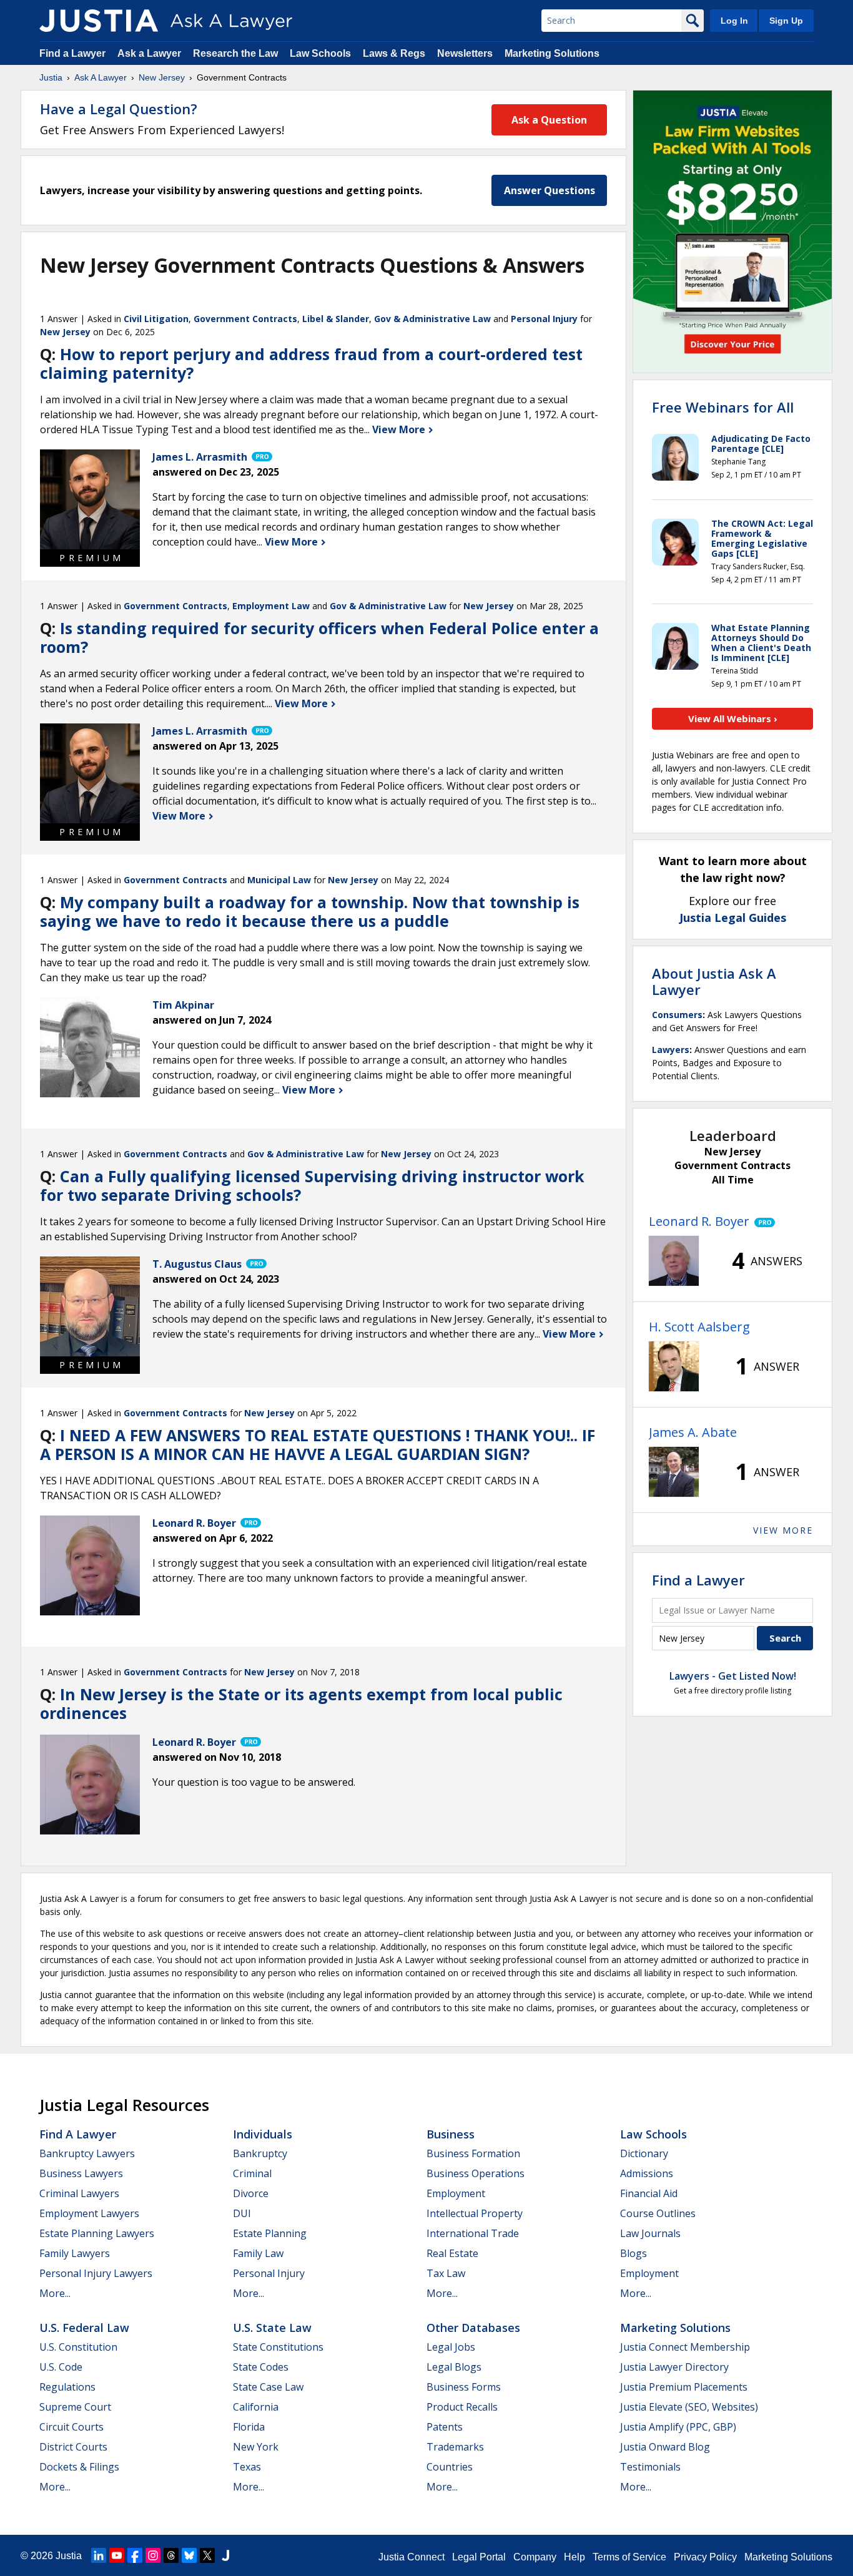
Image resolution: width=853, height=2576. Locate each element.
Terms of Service (629, 2557)
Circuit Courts (71, 2427)
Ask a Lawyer (150, 53)
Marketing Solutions (552, 53)
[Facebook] (135, 2555)
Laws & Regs (394, 53)
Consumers (677, 1015)
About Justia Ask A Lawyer (714, 981)
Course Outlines (658, 2213)
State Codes (261, 2367)
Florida (249, 2427)
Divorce (251, 2193)
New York (256, 2447)
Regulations (67, 2387)
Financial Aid (649, 2193)
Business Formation (473, 2153)
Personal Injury (544, 319)
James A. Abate (693, 1432)
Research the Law (235, 53)
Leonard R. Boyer (699, 1221)
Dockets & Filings (79, 2467)
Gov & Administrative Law (432, 319)
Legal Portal (479, 2557)
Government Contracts (245, 319)
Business (451, 2134)
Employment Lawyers (89, 2213)
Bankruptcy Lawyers (87, 2153)
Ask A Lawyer (101, 77)
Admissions (647, 2173)
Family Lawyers (75, 2253)
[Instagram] (153, 2555)
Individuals (263, 2134)
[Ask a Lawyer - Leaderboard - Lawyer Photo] (674, 1261)
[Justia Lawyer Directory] (225, 2555)
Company (535, 2557)
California (256, 2407)
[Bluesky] (189, 2555)
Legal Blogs (454, 2367)
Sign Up (786, 21)
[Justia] (99, 21)
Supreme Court (75, 2407)
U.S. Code (61, 2367)
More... (55, 2293)
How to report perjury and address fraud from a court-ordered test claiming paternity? (311, 363)
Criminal (252, 2173)
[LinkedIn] (99, 2555)
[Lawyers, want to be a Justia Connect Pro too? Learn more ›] (261, 457)
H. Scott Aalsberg (699, 1327)
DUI (242, 2213)
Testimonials (650, 2467)
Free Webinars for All (723, 407)
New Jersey (162, 77)
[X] (207, 2555)
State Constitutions (278, 2347)
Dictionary (644, 2153)
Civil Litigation (156, 319)
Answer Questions (550, 190)
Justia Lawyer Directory (674, 2367)
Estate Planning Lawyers (97, 2233)
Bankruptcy (260, 2153)
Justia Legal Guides (733, 918)
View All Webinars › (733, 718)
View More (400, 429)
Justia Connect (412, 2557)
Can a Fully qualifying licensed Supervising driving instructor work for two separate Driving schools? (312, 1185)
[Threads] (171, 2555)
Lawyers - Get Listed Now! (733, 1676)
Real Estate (452, 2253)
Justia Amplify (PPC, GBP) (678, 2427)
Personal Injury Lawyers (96, 2273)
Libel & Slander (336, 319)
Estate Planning (270, 2233)
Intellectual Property (475, 2213)
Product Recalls (462, 2407)
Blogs (634, 2253)
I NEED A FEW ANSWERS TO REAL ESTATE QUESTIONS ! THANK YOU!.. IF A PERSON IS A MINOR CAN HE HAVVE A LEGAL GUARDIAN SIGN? (318, 1444)
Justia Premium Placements (684, 2387)
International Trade (473, 2233)
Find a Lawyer (72, 53)
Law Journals (650, 2233)
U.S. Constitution (78, 2347)
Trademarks (455, 2447)
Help (574, 2557)
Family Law (258, 2253)
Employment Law (271, 606)
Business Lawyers (81, 2173)
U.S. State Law (272, 2328)
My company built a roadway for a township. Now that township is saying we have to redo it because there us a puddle (310, 911)
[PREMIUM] (90, 499)
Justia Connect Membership (685, 2347)
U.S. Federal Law (84, 2328)
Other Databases (473, 2328)
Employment (456, 2193)
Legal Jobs (451, 2347)
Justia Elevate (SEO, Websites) (689, 2407)
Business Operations (476, 2173)
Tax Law (446, 2273)
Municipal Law (279, 880)
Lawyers (671, 1050)
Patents (445, 2427)
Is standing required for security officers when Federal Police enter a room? (319, 637)
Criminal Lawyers (79, 2193)
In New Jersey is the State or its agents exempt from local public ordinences (301, 1703)
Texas (247, 2467)
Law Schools (320, 53)
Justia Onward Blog (665, 2447)
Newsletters (465, 53)
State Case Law (268, 2387)
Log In (734, 21)
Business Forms (464, 2387)
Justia (51, 77)
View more (783, 1530)
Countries (450, 2467)
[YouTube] (117, 2555)
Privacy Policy (705, 2557)
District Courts (73, 2447)
